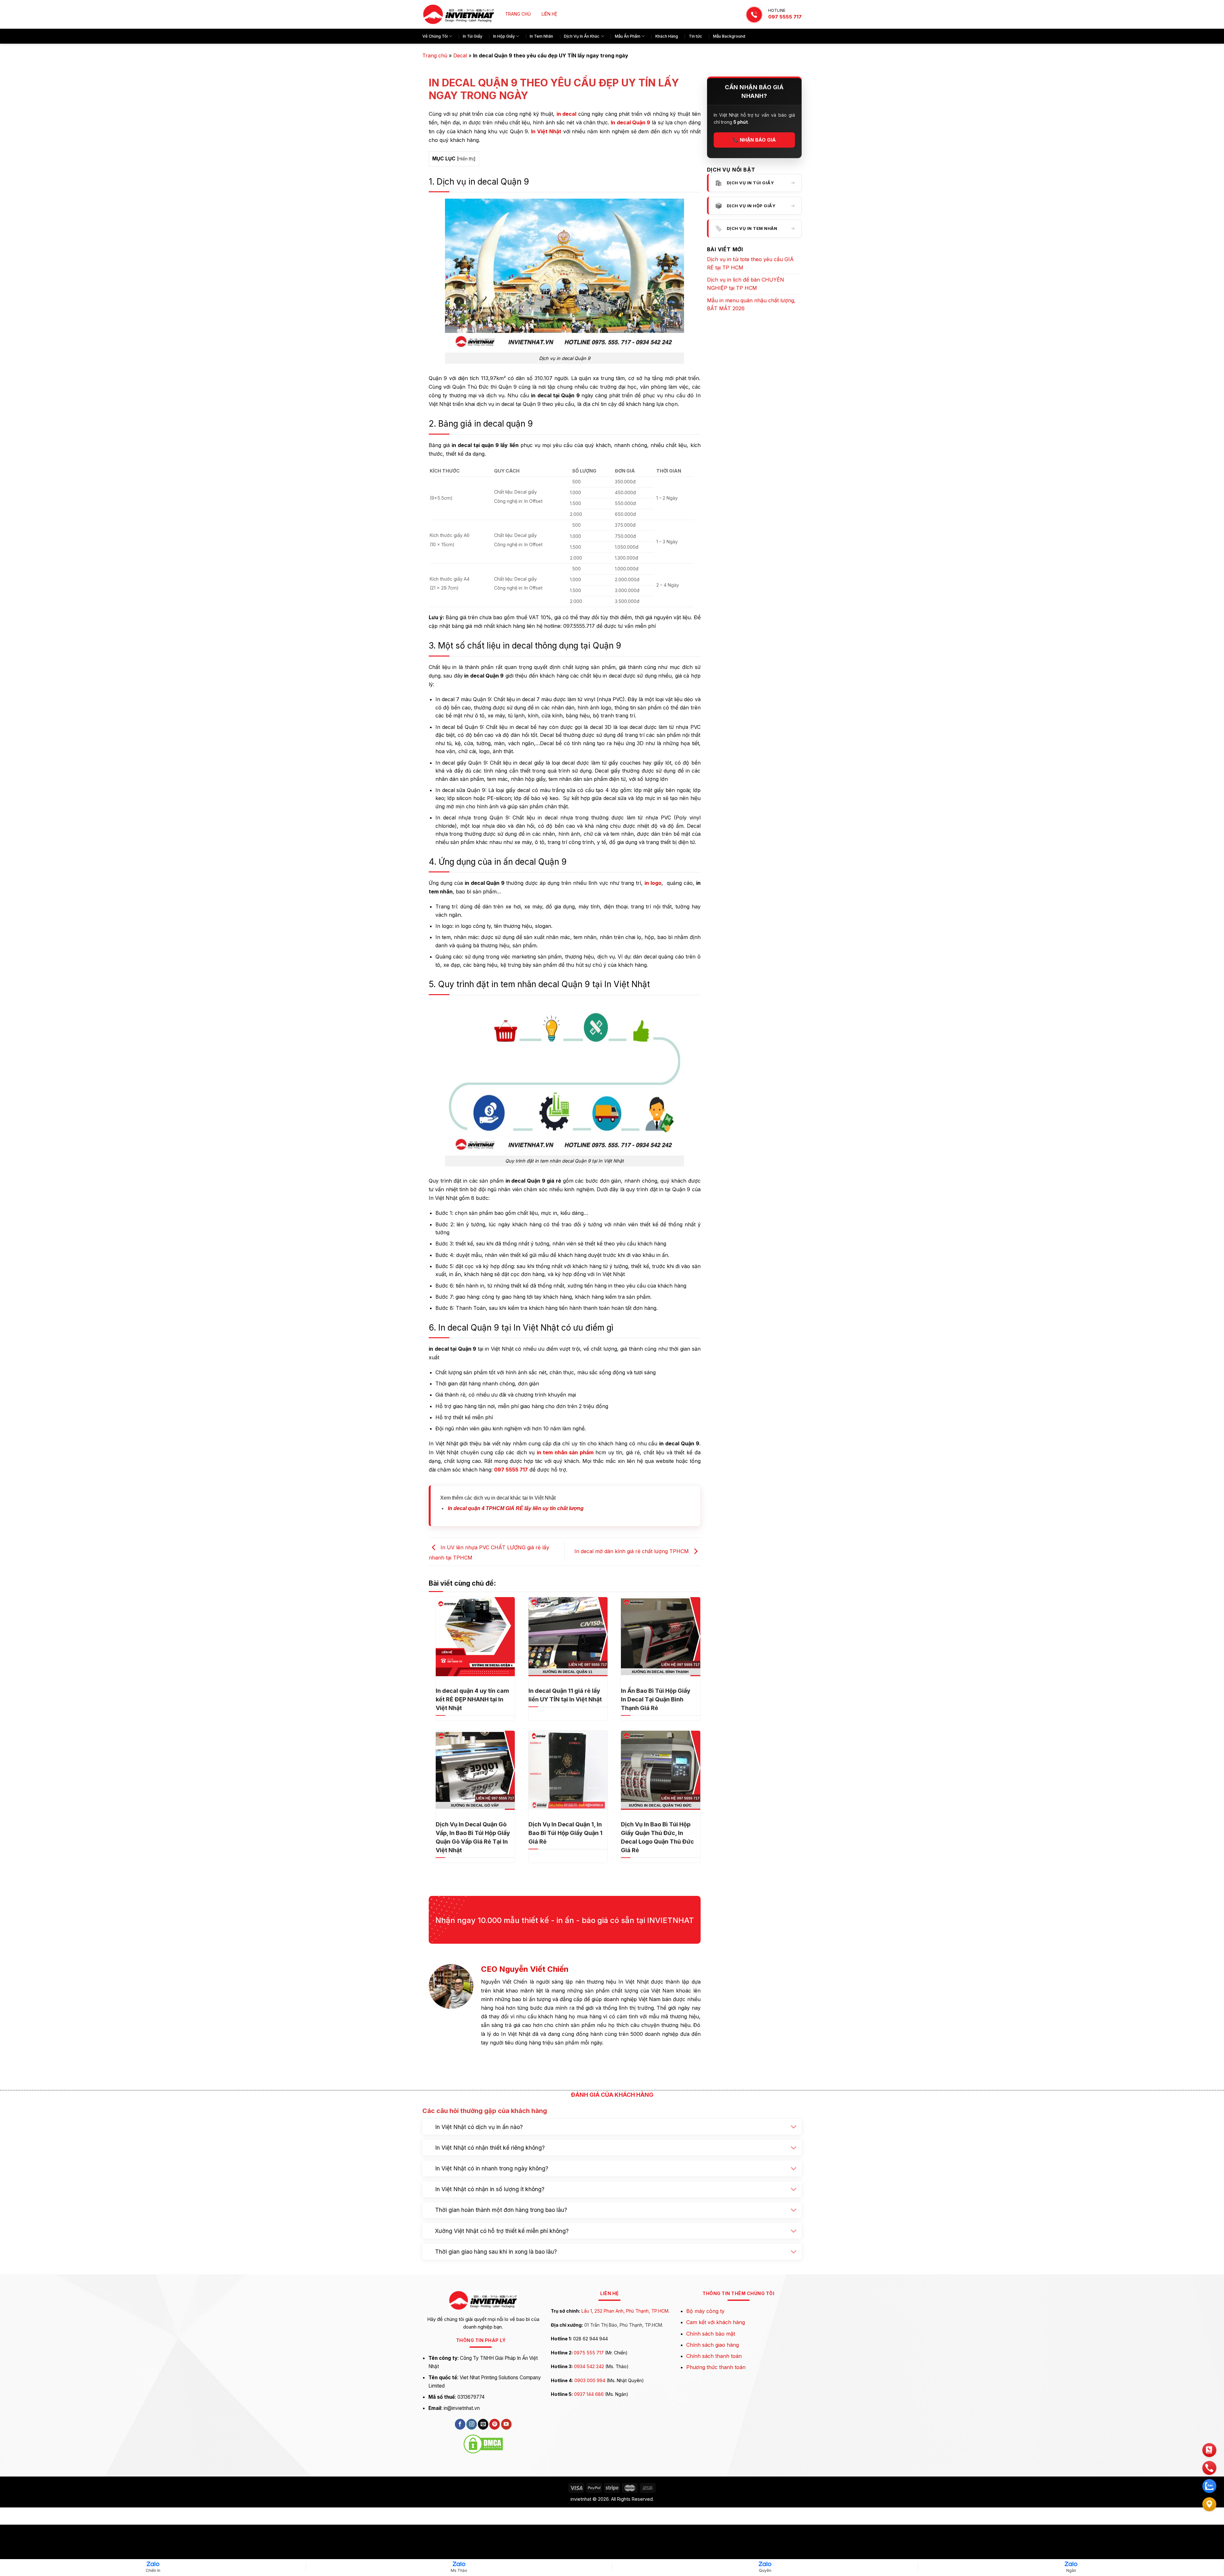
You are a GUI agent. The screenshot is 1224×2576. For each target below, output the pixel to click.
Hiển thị (466, 159)
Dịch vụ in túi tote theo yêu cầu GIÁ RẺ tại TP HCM (750, 263)
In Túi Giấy (473, 36)
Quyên (765, 2570)
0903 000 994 (590, 2461)
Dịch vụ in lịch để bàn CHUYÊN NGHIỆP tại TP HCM (746, 284)
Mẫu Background (729, 36)
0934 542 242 (589, 2448)
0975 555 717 (589, 2434)
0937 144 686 (589, 2475)
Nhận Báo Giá (754, 140)
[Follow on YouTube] (506, 2506)
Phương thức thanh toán (716, 2448)
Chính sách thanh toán (714, 2437)
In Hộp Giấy (504, 36)
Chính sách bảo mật (711, 2415)
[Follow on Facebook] (460, 2506)
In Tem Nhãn (541, 36)
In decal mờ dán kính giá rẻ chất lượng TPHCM (632, 1551)
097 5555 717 (785, 17)
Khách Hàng (667, 36)
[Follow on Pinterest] (495, 2506)
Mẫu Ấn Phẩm (628, 36)
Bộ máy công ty (705, 2392)
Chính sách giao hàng (713, 2426)
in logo (653, 883)
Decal (460, 55)
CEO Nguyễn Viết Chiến (525, 1969)
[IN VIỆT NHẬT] (459, 15)
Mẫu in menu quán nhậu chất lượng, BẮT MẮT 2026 (751, 305)
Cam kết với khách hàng (716, 2404)
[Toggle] (794, 2209)
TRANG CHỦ (518, 14)
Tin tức (696, 36)
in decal (567, 114)
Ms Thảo (459, 2570)
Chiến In (153, 2570)
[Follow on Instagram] (472, 2506)
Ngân (1071, 2570)
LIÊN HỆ (549, 14)
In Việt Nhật (546, 131)
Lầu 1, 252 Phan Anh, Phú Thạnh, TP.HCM (625, 2392)
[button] (798, 2146)
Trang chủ (435, 55)
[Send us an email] (483, 2506)
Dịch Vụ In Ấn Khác (582, 36)
